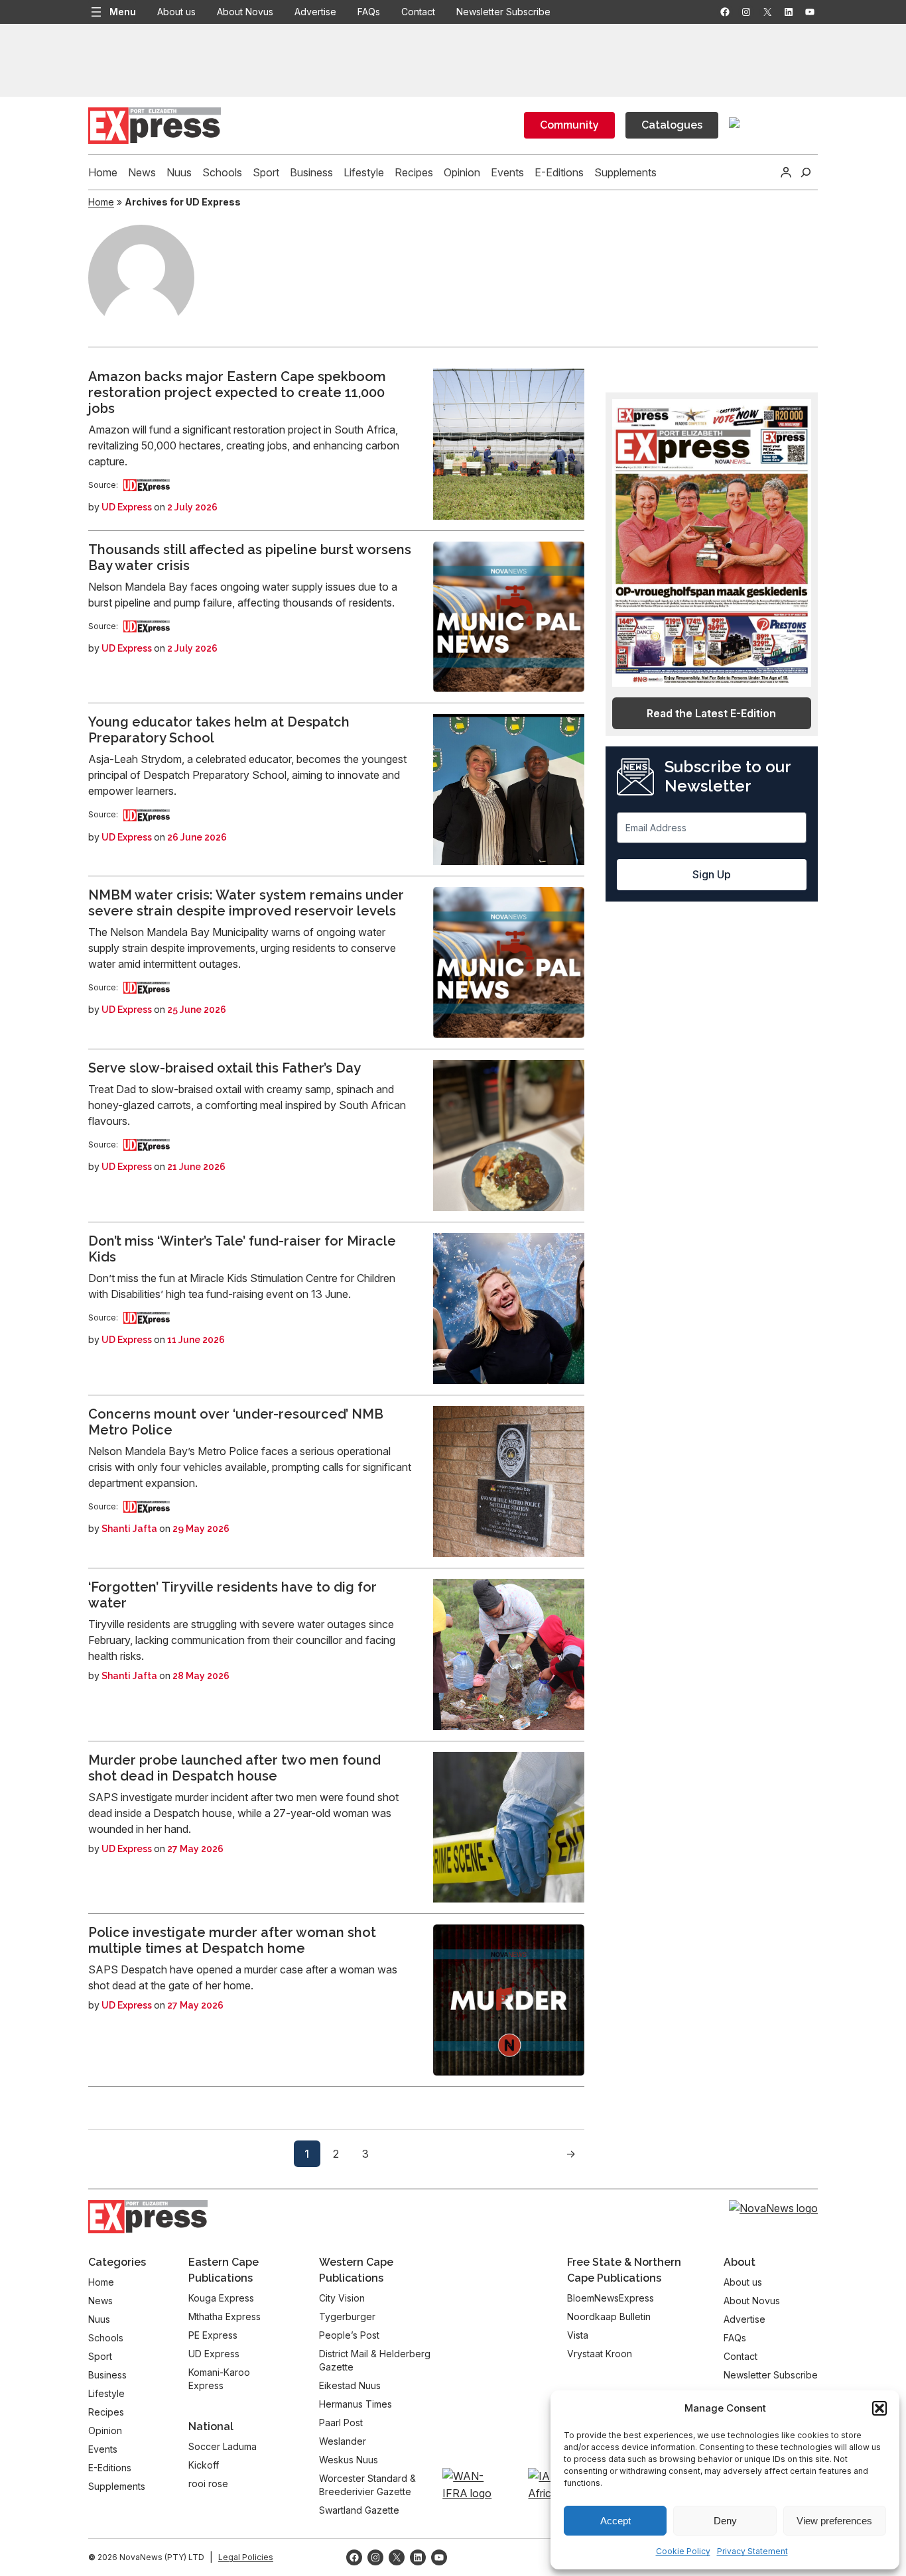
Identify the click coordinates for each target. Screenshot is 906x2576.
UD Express (127, 507)
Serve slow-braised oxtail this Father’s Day (225, 1068)
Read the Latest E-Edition (711, 713)
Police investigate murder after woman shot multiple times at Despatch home (232, 1940)
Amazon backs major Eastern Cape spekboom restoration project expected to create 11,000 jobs (237, 392)
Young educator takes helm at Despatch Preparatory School (219, 730)
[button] (879, 2408)
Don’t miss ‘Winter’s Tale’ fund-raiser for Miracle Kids (242, 1249)
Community (569, 125)
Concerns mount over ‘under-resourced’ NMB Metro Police (236, 1422)
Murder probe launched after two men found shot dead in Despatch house (234, 1768)
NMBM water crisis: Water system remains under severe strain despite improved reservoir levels (246, 903)
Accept (615, 2521)
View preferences (834, 2521)
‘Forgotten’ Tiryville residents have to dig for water (232, 1595)
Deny (725, 2521)
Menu (123, 12)
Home (101, 202)
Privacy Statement (752, 2551)
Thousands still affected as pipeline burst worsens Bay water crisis (250, 557)
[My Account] (786, 172)
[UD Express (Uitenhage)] (147, 485)
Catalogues (672, 125)
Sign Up (712, 874)
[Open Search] (806, 172)
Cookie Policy (683, 2551)
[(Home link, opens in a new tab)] (148, 2216)
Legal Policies (246, 2557)
